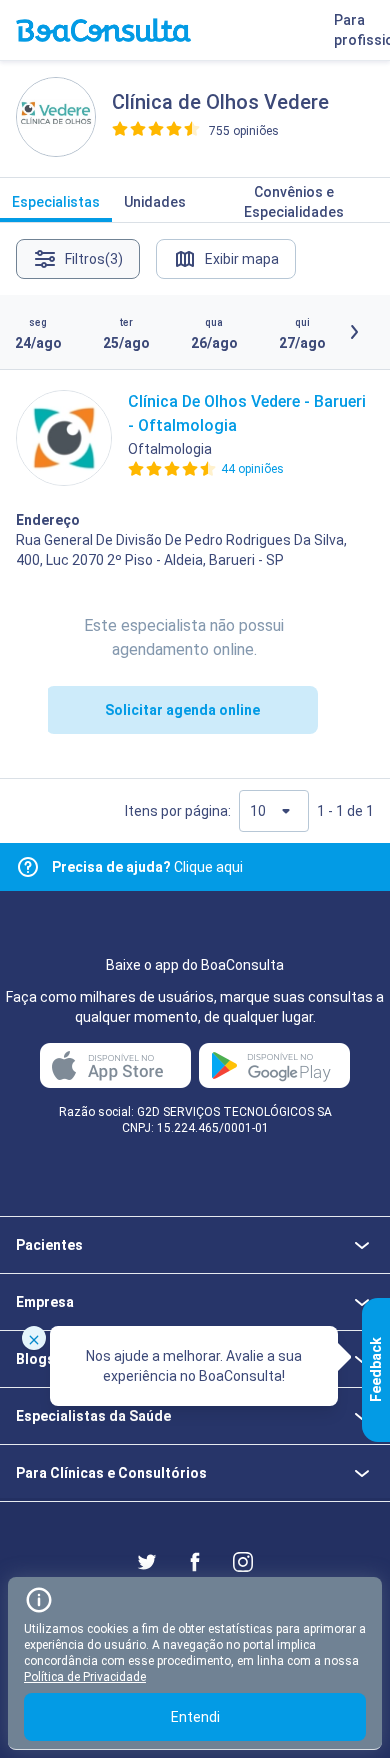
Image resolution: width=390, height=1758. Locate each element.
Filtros (94, 259)
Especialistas (56, 202)
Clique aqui (147, 867)
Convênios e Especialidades (294, 202)
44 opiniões (252, 469)
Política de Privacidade (85, 1677)
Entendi (195, 1717)
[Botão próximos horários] (354, 332)
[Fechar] (34, 1338)
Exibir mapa (242, 259)
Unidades (155, 202)
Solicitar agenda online (182, 710)
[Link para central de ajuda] (28, 867)
